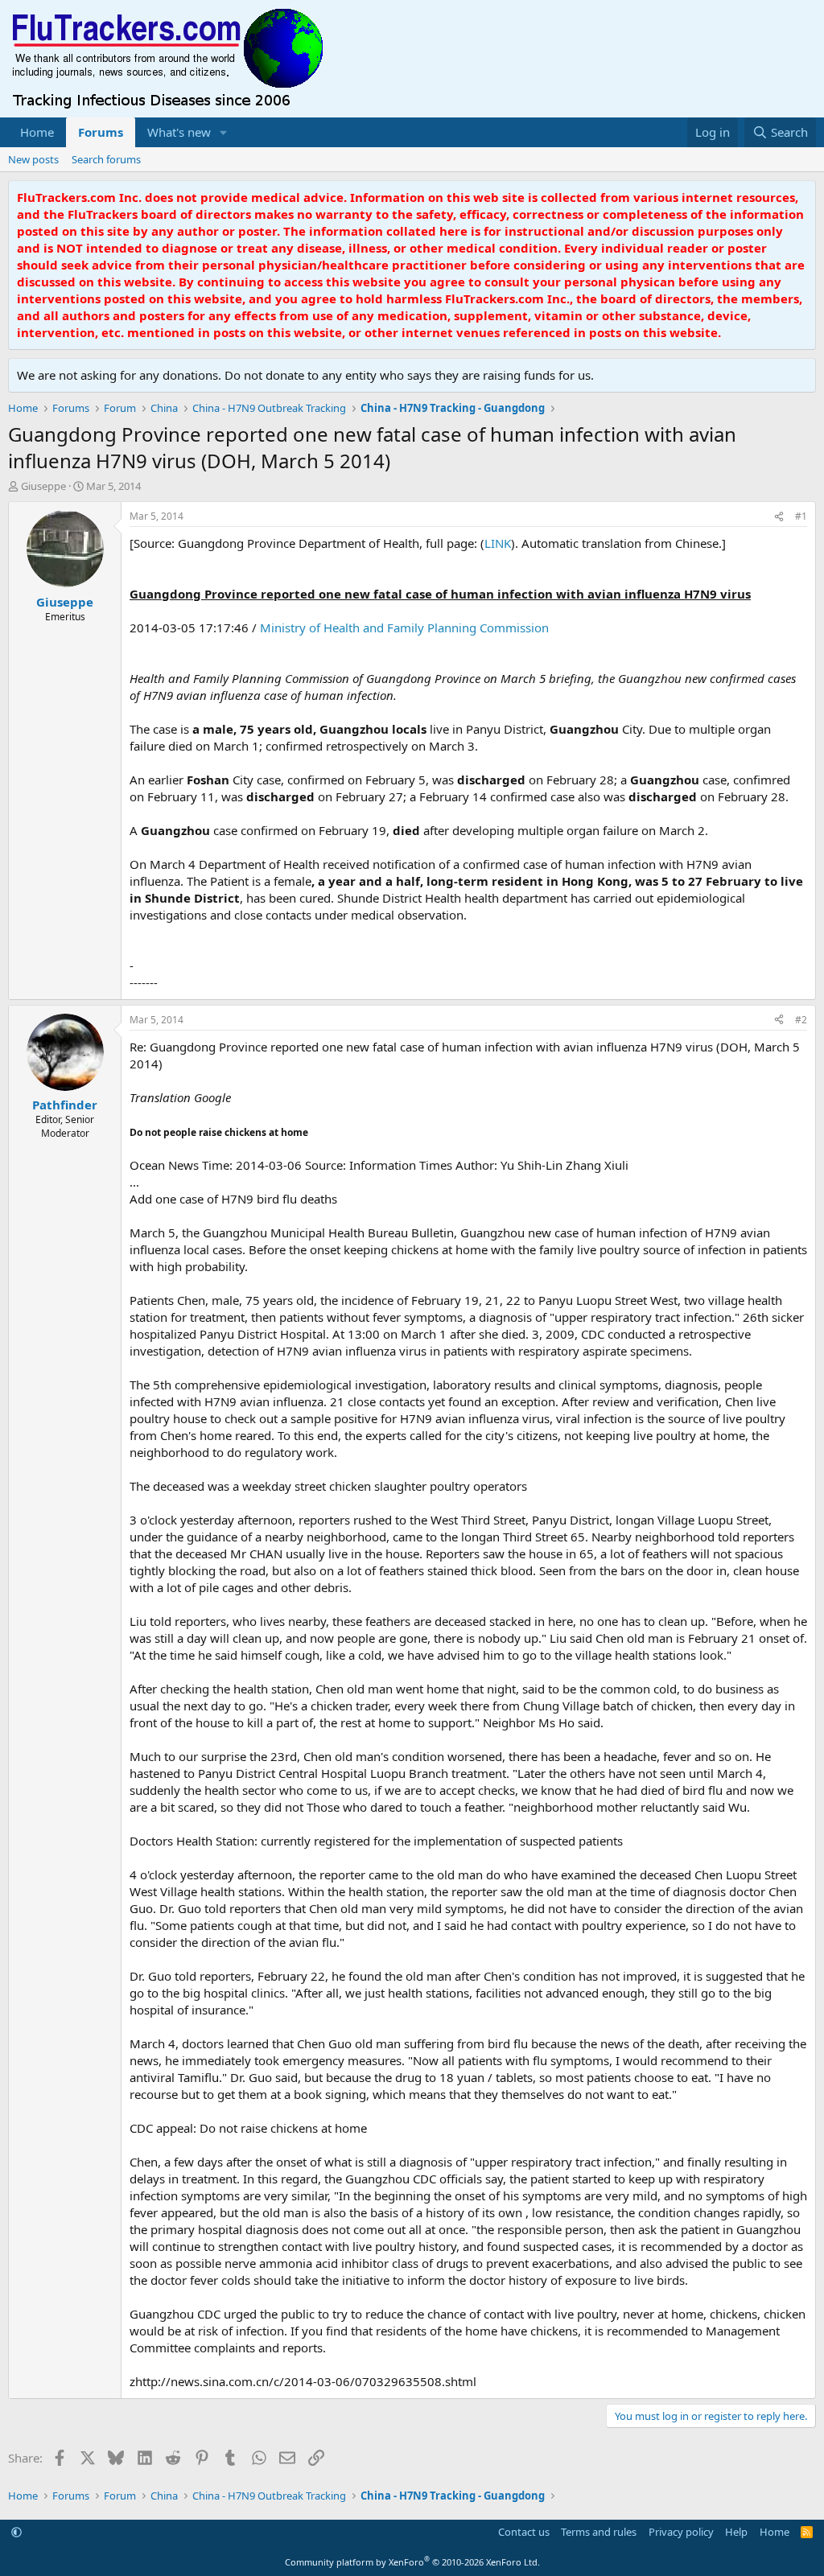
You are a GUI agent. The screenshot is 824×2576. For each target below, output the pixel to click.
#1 (801, 516)
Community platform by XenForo (412, 2562)
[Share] (779, 517)
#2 (801, 1020)
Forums (101, 132)
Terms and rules (599, 2532)
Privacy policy (681, 2532)
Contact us (524, 2532)
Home (37, 132)
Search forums (106, 159)
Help (736, 2532)
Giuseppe (43, 486)
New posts (33, 159)
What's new (179, 132)
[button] (224, 132)
